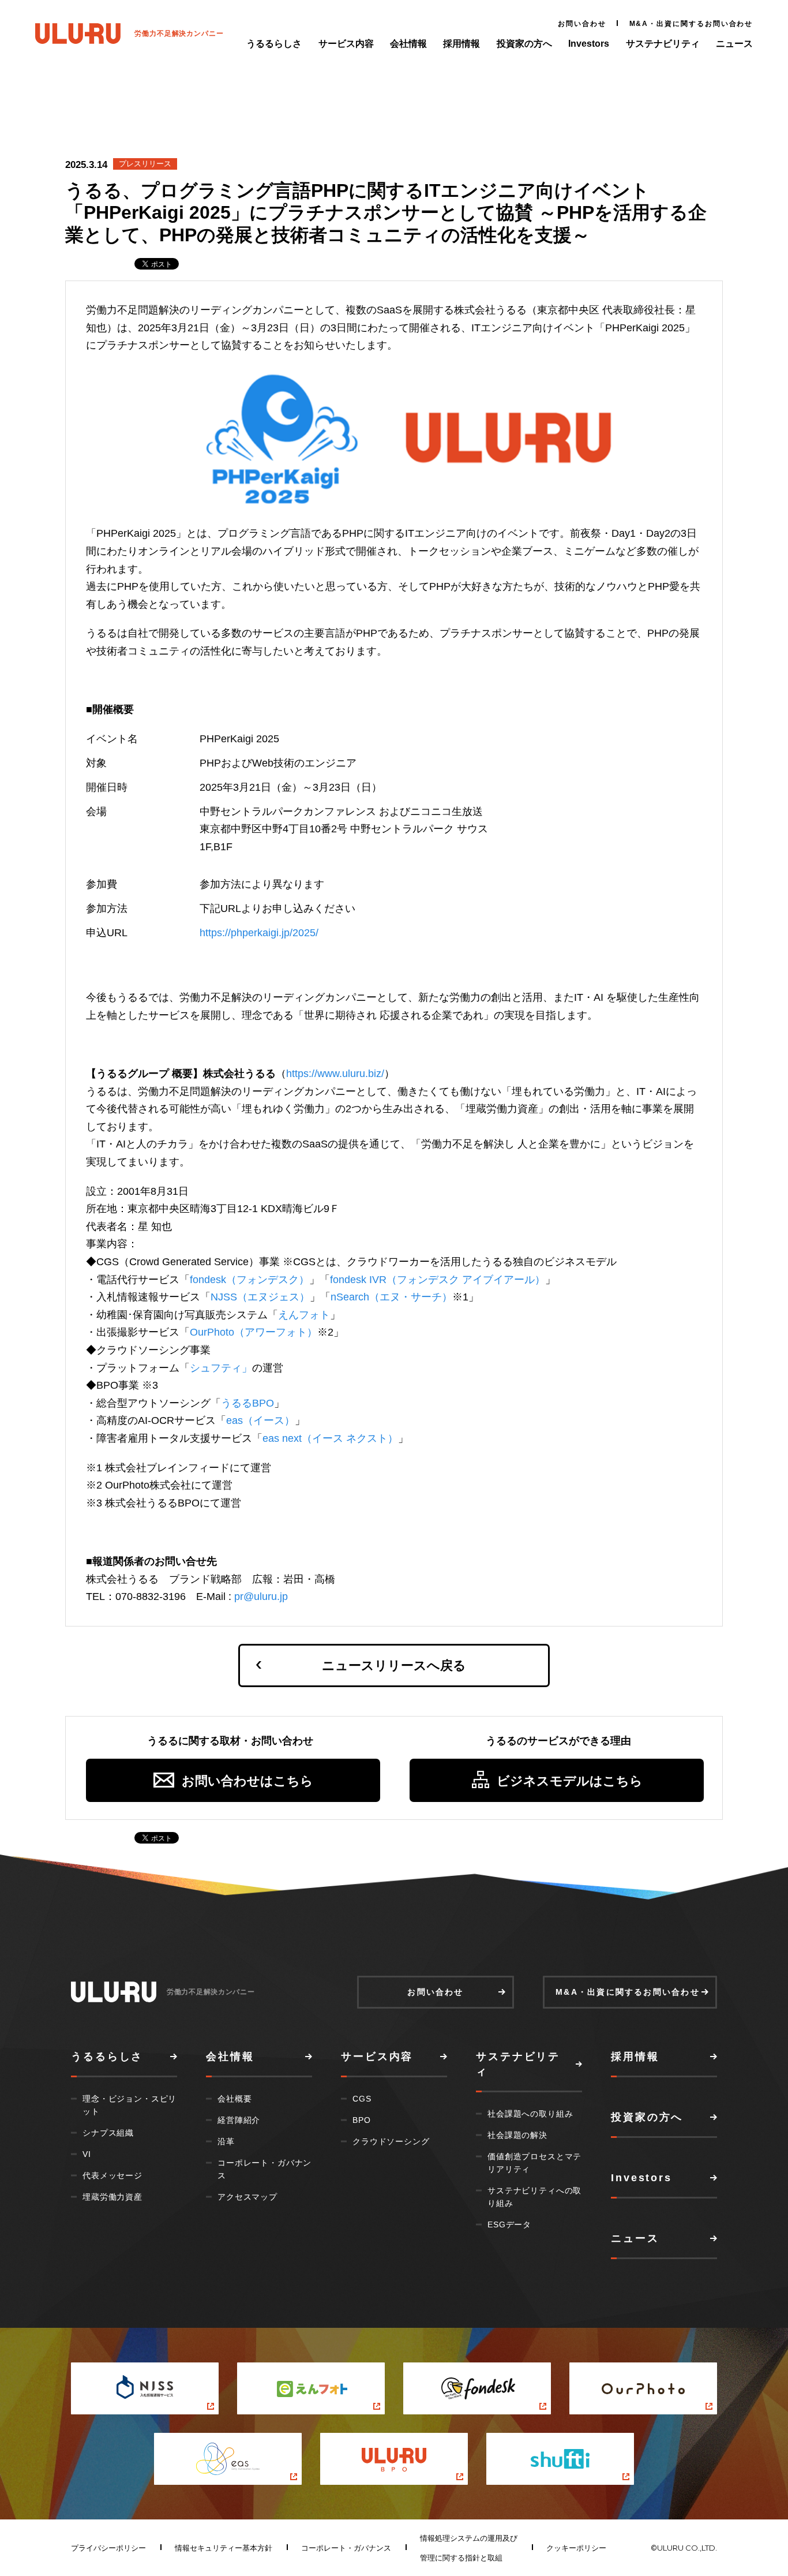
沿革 (226, 2141)
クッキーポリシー (576, 2548)
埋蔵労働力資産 (112, 2197)
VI (87, 2154)
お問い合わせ (582, 24)
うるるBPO (247, 1403)
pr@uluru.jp (261, 1597)
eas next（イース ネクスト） (330, 1438)
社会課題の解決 (517, 2135)
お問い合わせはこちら (247, 1781)
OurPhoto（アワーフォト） (254, 1332)
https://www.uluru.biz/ (335, 1074)
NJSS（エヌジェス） (260, 1297)
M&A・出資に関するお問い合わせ (691, 24)
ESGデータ (509, 2224)
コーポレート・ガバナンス (346, 2548)
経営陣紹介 (239, 2120)
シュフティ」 (221, 1368)
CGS (362, 2099)
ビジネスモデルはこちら (570, 1781)
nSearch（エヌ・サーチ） (391, 1297)
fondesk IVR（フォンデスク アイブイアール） (438, 1280)
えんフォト (304, 1315)
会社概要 (234, 2099)
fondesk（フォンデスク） (249, 1280)
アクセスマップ (247, 2197)
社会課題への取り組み (530, 2114)
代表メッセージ (112, 2175)
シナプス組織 (108, 2133)
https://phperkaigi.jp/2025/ (259, 933)
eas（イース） (260, 1420)
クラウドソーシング (391, 2141)
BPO (362, 2120)
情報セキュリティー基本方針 (224, 2548)
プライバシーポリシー (108, 2548)
